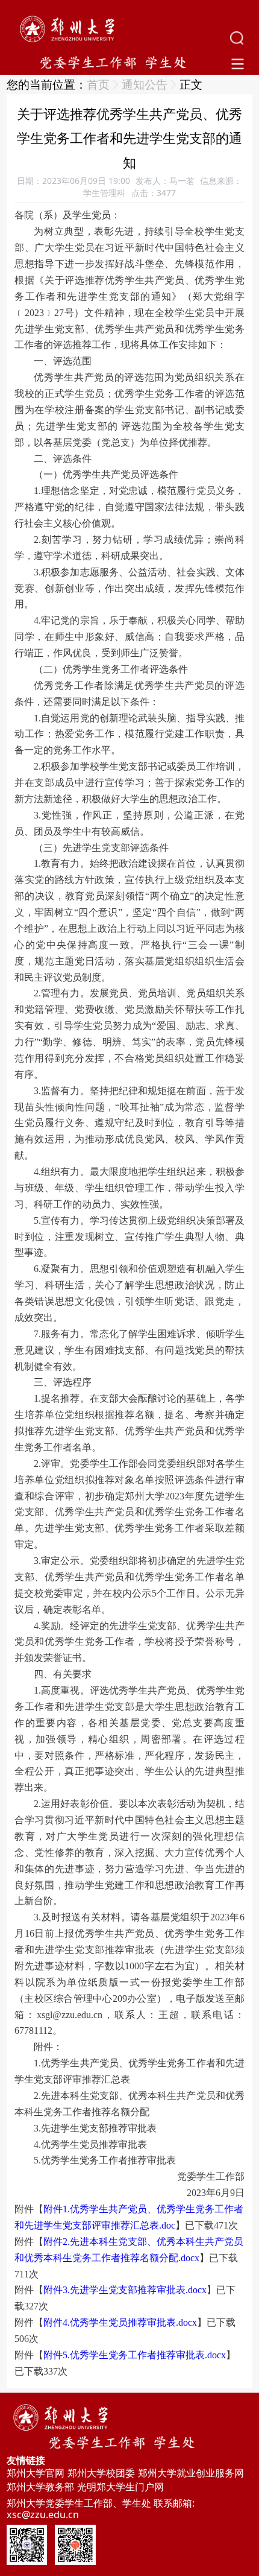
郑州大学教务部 (40, 2487)
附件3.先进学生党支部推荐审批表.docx (125, 2290)
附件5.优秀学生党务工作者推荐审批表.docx (135, 2355)
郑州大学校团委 (101, 2473)
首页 (98, 84)
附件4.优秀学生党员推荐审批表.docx (120, 2322)
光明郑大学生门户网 (120, 2487)
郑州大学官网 (36, 2473)
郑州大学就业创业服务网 (191, 2473)
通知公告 (145, 84)
